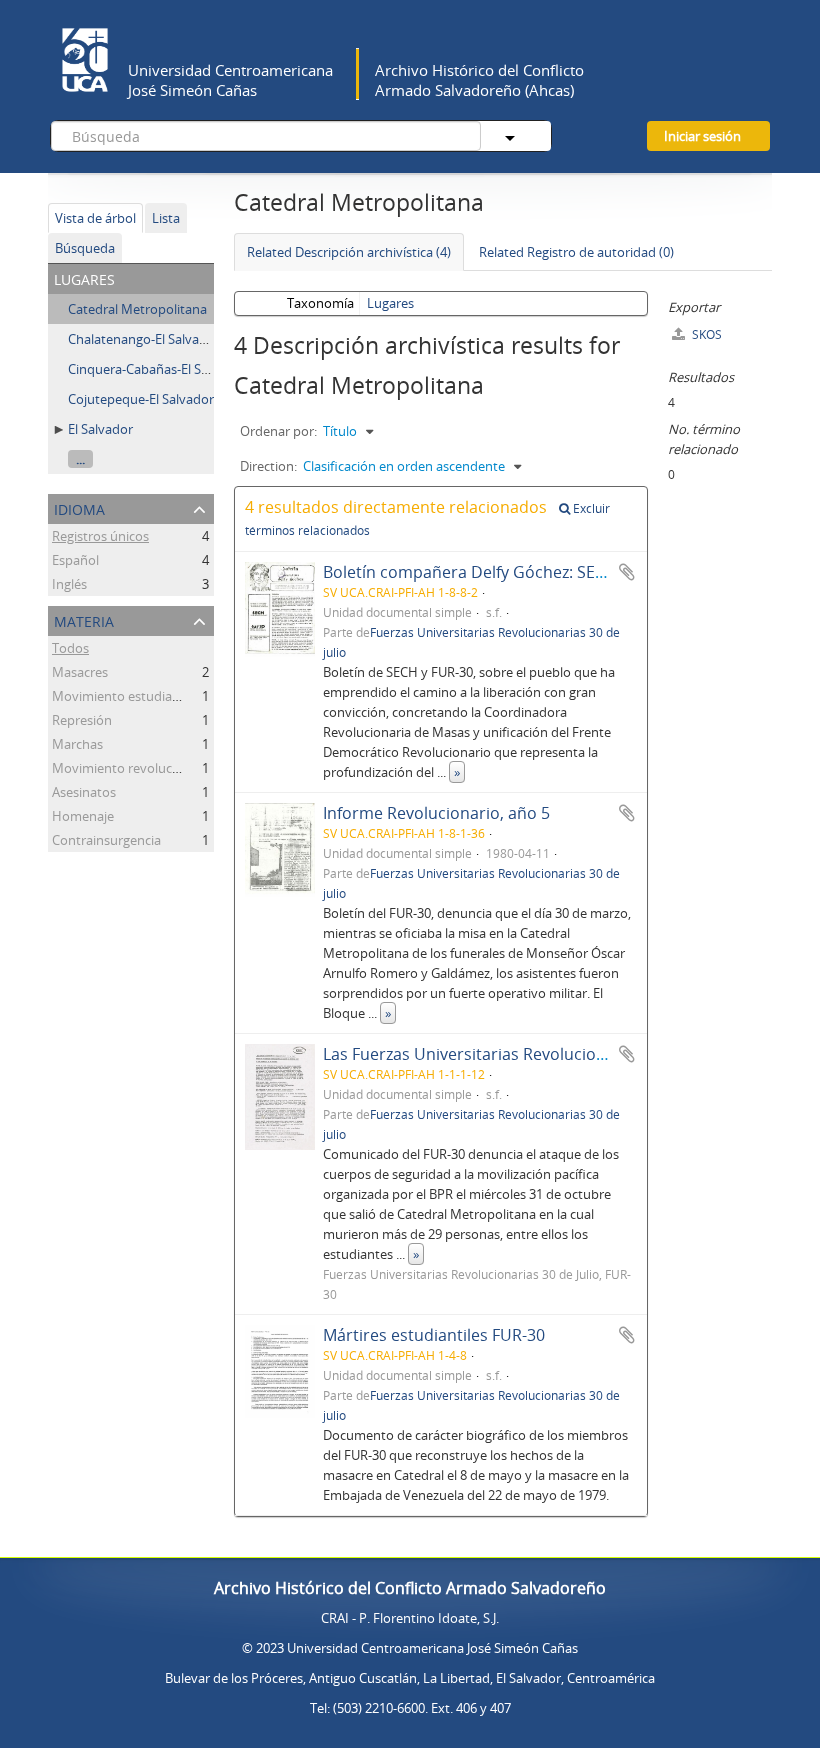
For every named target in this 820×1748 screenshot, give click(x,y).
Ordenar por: (278, 431)
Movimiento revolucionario (133, 768)
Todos (70, 648)
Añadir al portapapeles (627, 572)
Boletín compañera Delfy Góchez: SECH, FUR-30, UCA (520, 572)
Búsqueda (85, 248)
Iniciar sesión (702, 136)
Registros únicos (100, 536)
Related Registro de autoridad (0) (576, 252)
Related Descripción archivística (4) (349, 252)
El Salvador (100, 429)
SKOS (705, 334)
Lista (166, 218)
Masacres (80, 672)
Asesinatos (84, 792)
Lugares (390, 303)
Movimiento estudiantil (121, 696)
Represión (82, 720)
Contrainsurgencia (106, 840)
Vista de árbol (95, 218)
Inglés (69, 584)
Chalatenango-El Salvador (144, 339)
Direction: (268, 466)
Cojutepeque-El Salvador (141, 399)
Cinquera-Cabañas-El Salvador (157, 369)
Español (75, 560)
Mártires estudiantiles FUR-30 (434, 1335)
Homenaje (83, 816)
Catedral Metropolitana (137, 309)
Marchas (77, 744)
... (80, 459)
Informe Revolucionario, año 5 (436, 813)
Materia (84, 619)
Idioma (79, 507)
